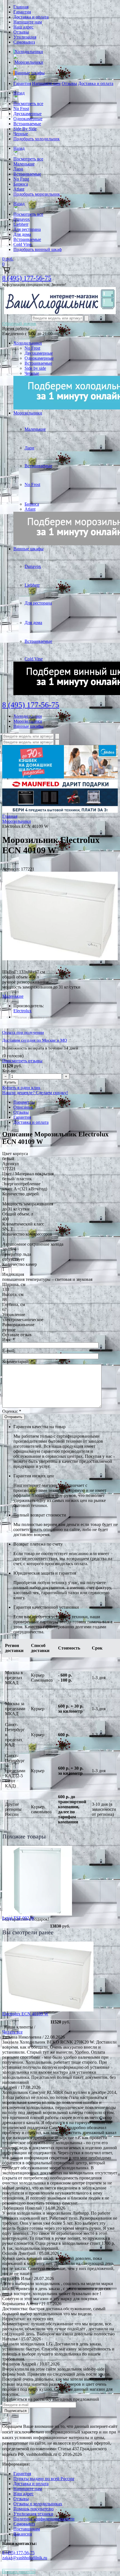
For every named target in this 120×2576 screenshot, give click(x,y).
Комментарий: (18, 1362)
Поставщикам (27, 2529)
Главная (21, 7)
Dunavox (22, 219)
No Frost (21, 109)
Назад (19, 93)
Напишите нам (28, 22)
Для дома (22, 234)
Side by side (35, 368)
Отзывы (21, 32)
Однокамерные (28, 119)
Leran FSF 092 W (18, 1918)
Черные (21, 134)
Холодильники (29, 52)
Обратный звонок (19, 324)
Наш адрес (23, 27)
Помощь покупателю (33, 2509)
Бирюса (21, 184)
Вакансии (23, 2534)
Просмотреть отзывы (22, 1061)
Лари (18, 169)
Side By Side (25, 129)
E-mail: (9, 1351)
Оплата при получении (23, 1032)
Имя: (9, 1340)
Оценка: (12, 1411)
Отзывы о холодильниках (38, 2504)
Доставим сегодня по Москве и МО (35, 1040)
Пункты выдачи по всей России (44, 2479)
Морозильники (29, 62)
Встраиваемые (27, 124)
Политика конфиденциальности (44, 2519)
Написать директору (19, 2571)
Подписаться (15, 2411)
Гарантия (22, 12)
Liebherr (21, 224)
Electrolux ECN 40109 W (25, 2014)
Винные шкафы (30, 73)
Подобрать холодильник (37, 139)
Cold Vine (22, 244)
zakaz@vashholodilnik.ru (25, 2558)
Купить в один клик (21, 1088)
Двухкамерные (27, 114)
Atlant (19, 189)
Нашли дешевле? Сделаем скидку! (35, 1093)
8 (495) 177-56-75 (27, 278)
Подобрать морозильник (37, 194)
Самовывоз (24, 42)
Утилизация (25, 37)
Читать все (12, 2032)
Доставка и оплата (31, 17)
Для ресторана (27, 229)
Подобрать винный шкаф (38, 249)
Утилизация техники (33, 2514)
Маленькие (24, 164)
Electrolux (22, 1011)
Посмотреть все (28, 104)
